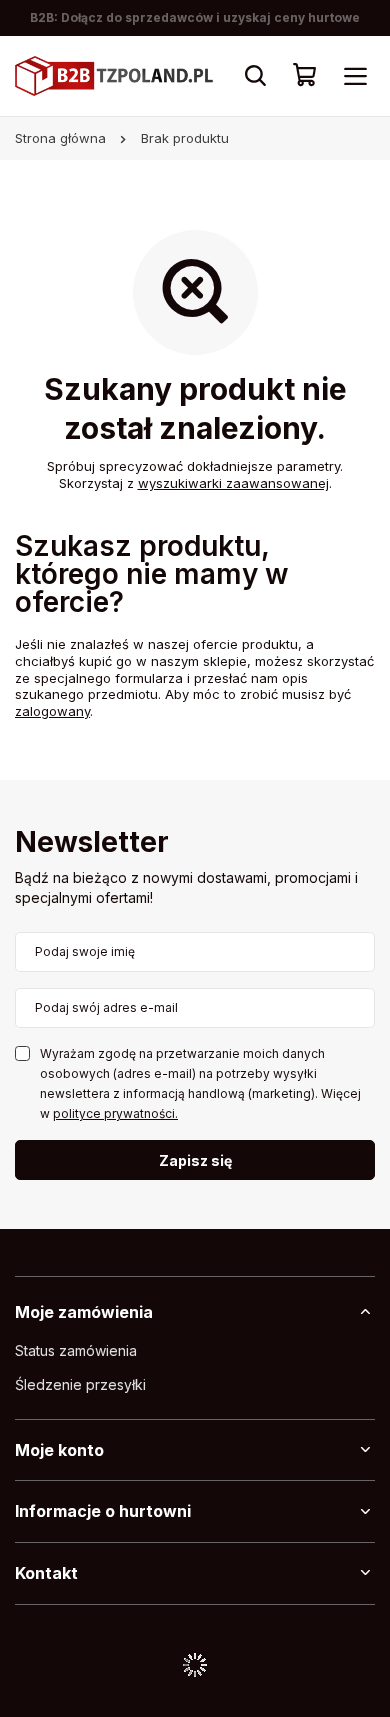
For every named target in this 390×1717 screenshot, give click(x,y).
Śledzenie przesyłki (80, 1385)
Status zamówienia (76, 1351)
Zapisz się (195, 1160)
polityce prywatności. (115, 1113)
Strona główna (60, 138)
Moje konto (59, 1450)
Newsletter (92, 843)
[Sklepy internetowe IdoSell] (195, 1665)
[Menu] (355, 76)
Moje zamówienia (84, 1312)
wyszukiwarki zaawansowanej (233, 483)
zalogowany (52, 711)
